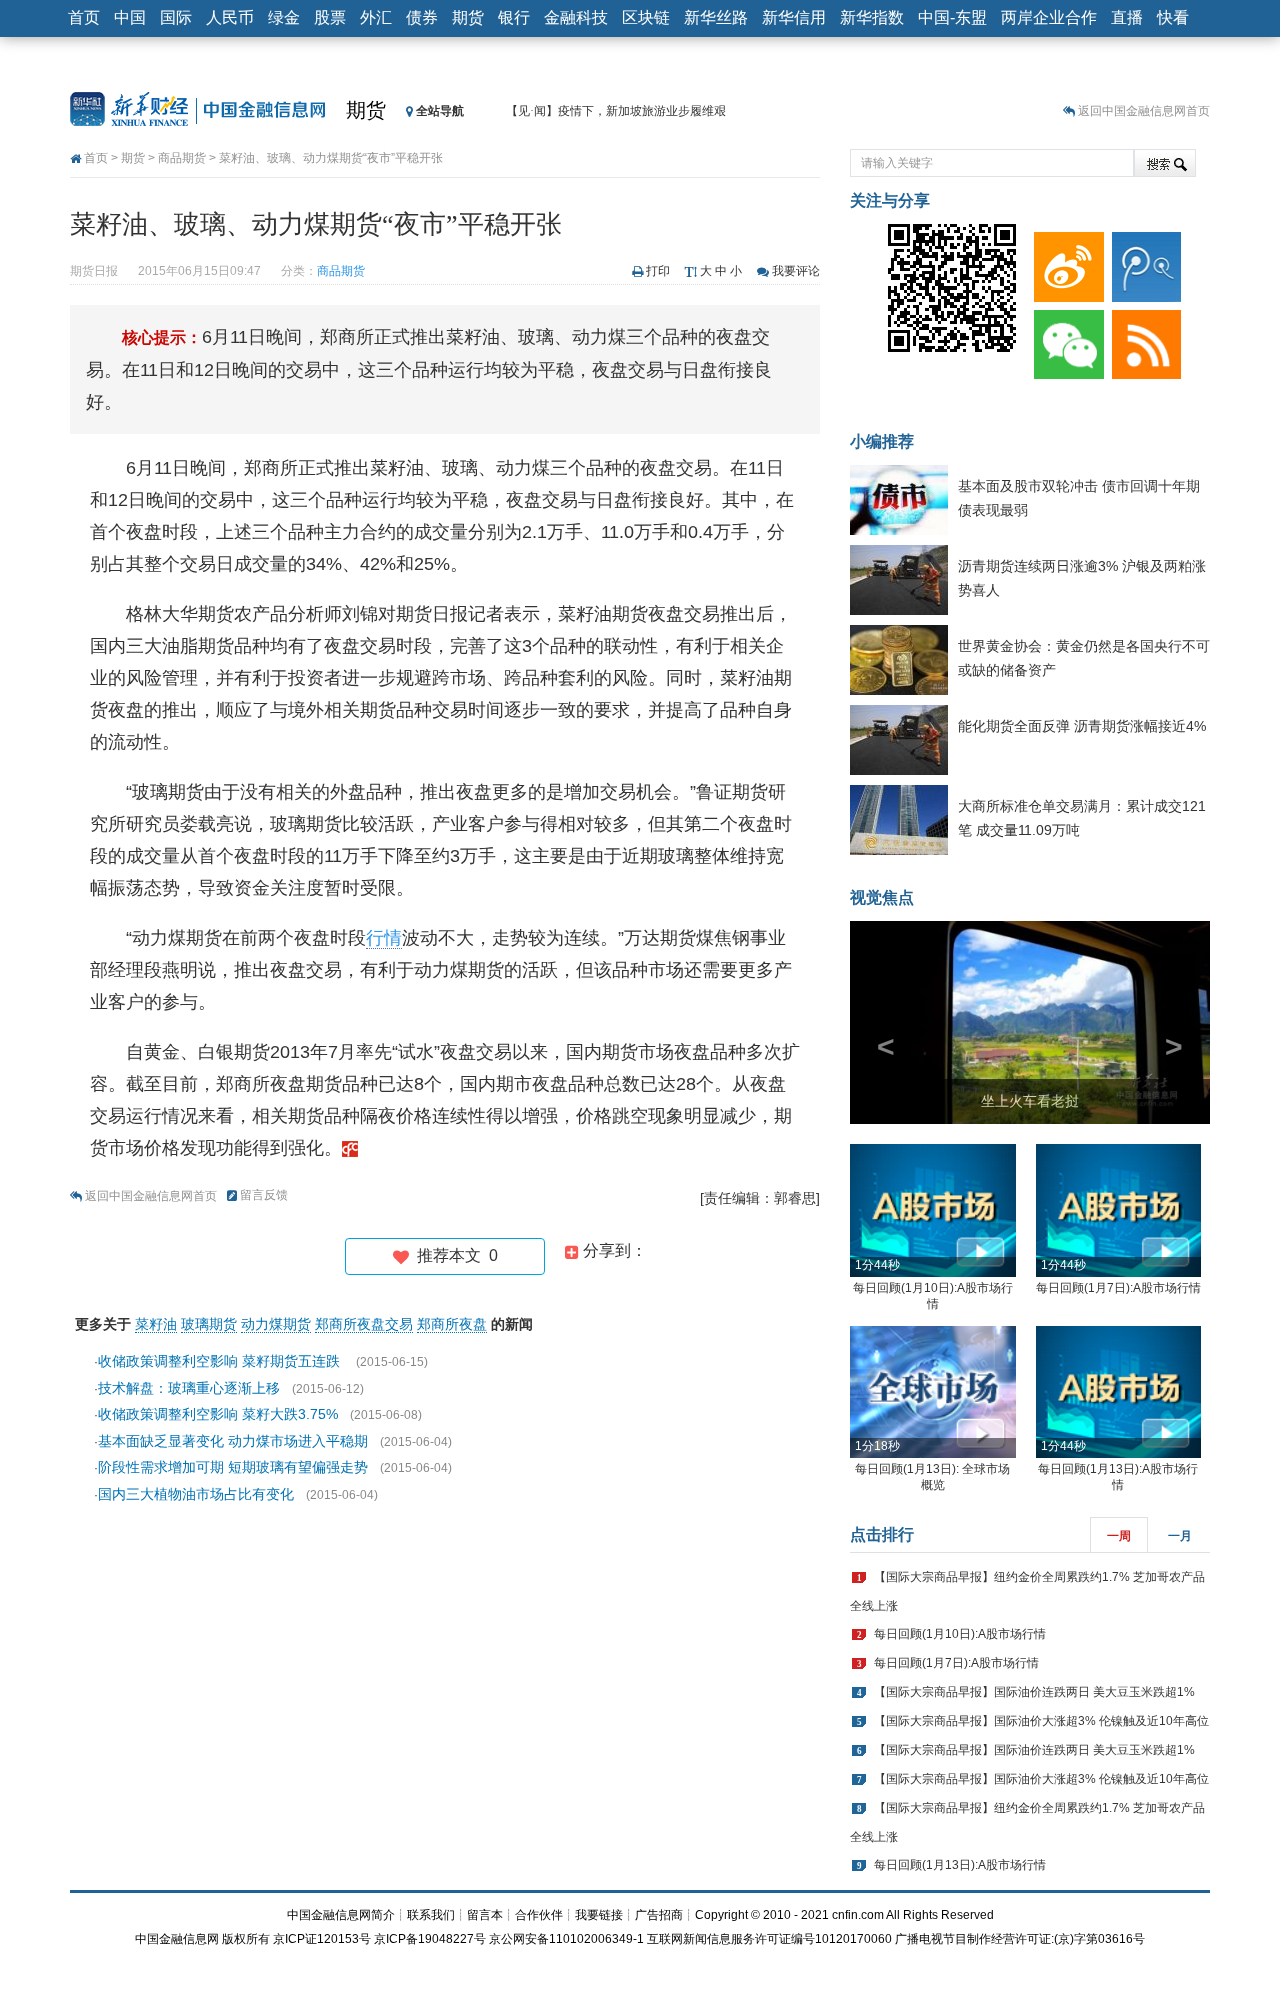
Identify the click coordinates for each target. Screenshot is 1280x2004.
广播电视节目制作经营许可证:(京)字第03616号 (1020, 1939)
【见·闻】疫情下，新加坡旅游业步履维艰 (616, 111)
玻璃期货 (209, 1324)
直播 (1127, 17)
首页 (84, 17)
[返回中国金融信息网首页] (350, 1148)
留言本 (485, 1915)
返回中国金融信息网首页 (1144, 111)
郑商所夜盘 (452, 1324)
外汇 (376, 17)
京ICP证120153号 (322, 1939)
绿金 (284, 17)
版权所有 (246, 1939)
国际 (176, 17)
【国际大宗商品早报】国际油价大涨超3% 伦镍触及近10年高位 (1041, 1721)
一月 (1180, 1536)
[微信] (1065, 340)
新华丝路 (716, 17)
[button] (877, 1022)
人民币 (230, 17)
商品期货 (182, 158)
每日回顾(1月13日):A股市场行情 (960, 1865)
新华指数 (872, 17)
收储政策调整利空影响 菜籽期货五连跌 (221, 1361)
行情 (384, 938)
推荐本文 (453, 1255)
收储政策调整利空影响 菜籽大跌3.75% (218, 1414)
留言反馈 (264, 1195)
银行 (514, 17)
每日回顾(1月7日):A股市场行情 (1118, 1288)
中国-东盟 (952, 17)
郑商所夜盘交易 (364, 1324)
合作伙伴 (539, 1915)
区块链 (646, 17)
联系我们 (431, 1915)
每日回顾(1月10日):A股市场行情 (960, 1634)
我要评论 (796, 271)
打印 (658, 271)
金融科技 (576, 17)
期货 (468, 17)
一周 (1119, 1536)
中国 (130, 17)
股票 (330, 17)
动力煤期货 (276, 1324)
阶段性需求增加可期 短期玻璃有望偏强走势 (233, 1467)
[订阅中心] (1143, 340)
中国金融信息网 (177, 1939)
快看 (1173, 17)
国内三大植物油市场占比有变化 (196, 1494)
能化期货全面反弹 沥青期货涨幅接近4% (1082, 726)
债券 (422, 17)
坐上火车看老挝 (1030, 1101)
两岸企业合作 (1049, 17)
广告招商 (659, 1915)
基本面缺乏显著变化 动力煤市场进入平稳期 (233, 1441)
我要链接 (599, 1915)
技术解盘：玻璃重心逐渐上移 (189, 1388)
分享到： (613, 1250)
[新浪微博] (1065, 262)
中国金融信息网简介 (341, 1915)
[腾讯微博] (1143, 262)
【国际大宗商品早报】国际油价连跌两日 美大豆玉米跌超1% (1034, 1692)
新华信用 (794, 17)
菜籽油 (156, 1324)
